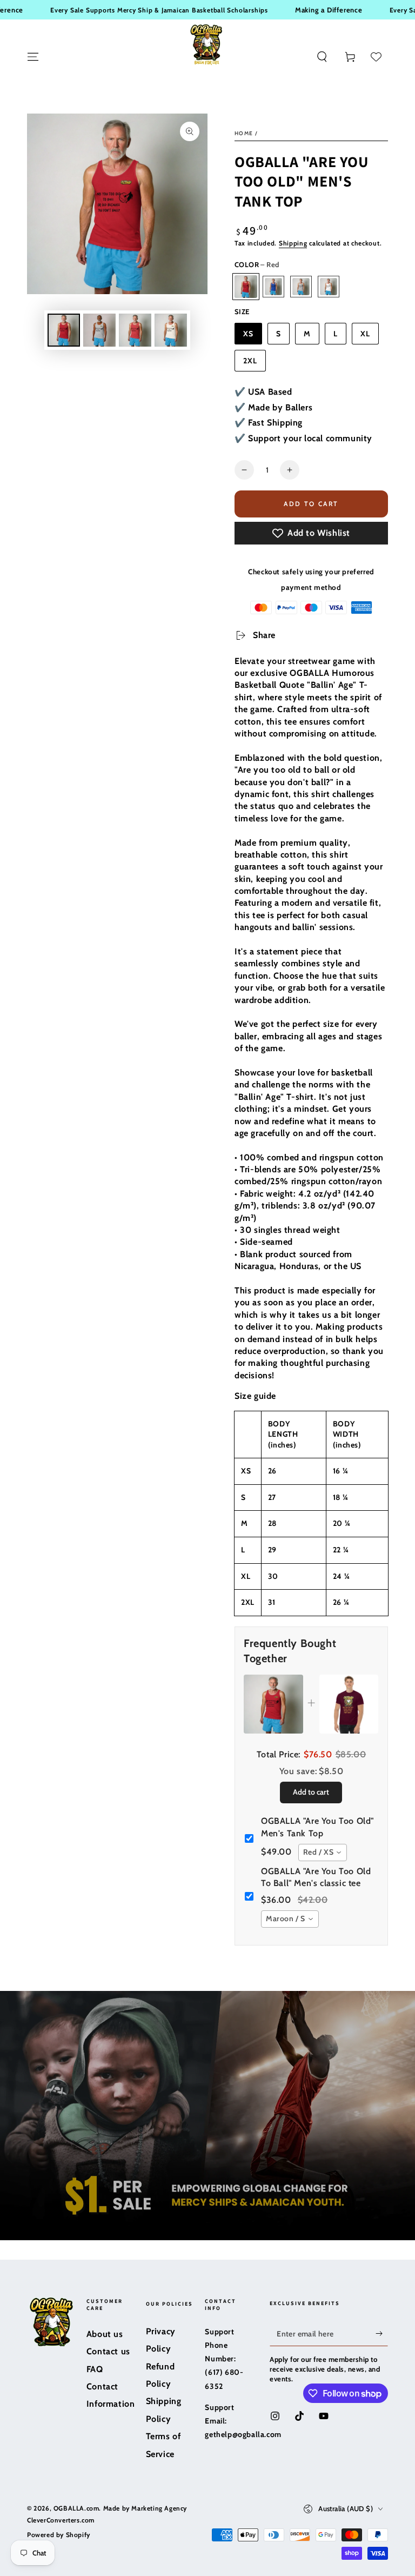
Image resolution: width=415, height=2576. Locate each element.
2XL (250, 361)
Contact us (108, 2351)
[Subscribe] (382, 2334)
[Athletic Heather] (301, 287)
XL (365, 334)
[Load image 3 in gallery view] (99, 330)
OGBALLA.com (76, 2508)
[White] (329, 287)
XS (248, 334)
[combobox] (323, 1853)
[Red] (246, 287)
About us (105, 2334)
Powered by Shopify (59, 2535)
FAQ (95, 2369)
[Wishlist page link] (376, 57)
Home (244, 133)
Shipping (293, 243)
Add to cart (310, 504)
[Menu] (33, 57)
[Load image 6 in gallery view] (171, 330)
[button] (322, 57)
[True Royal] (273, 287)
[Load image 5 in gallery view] (135, 330)
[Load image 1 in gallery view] (64, 330)
